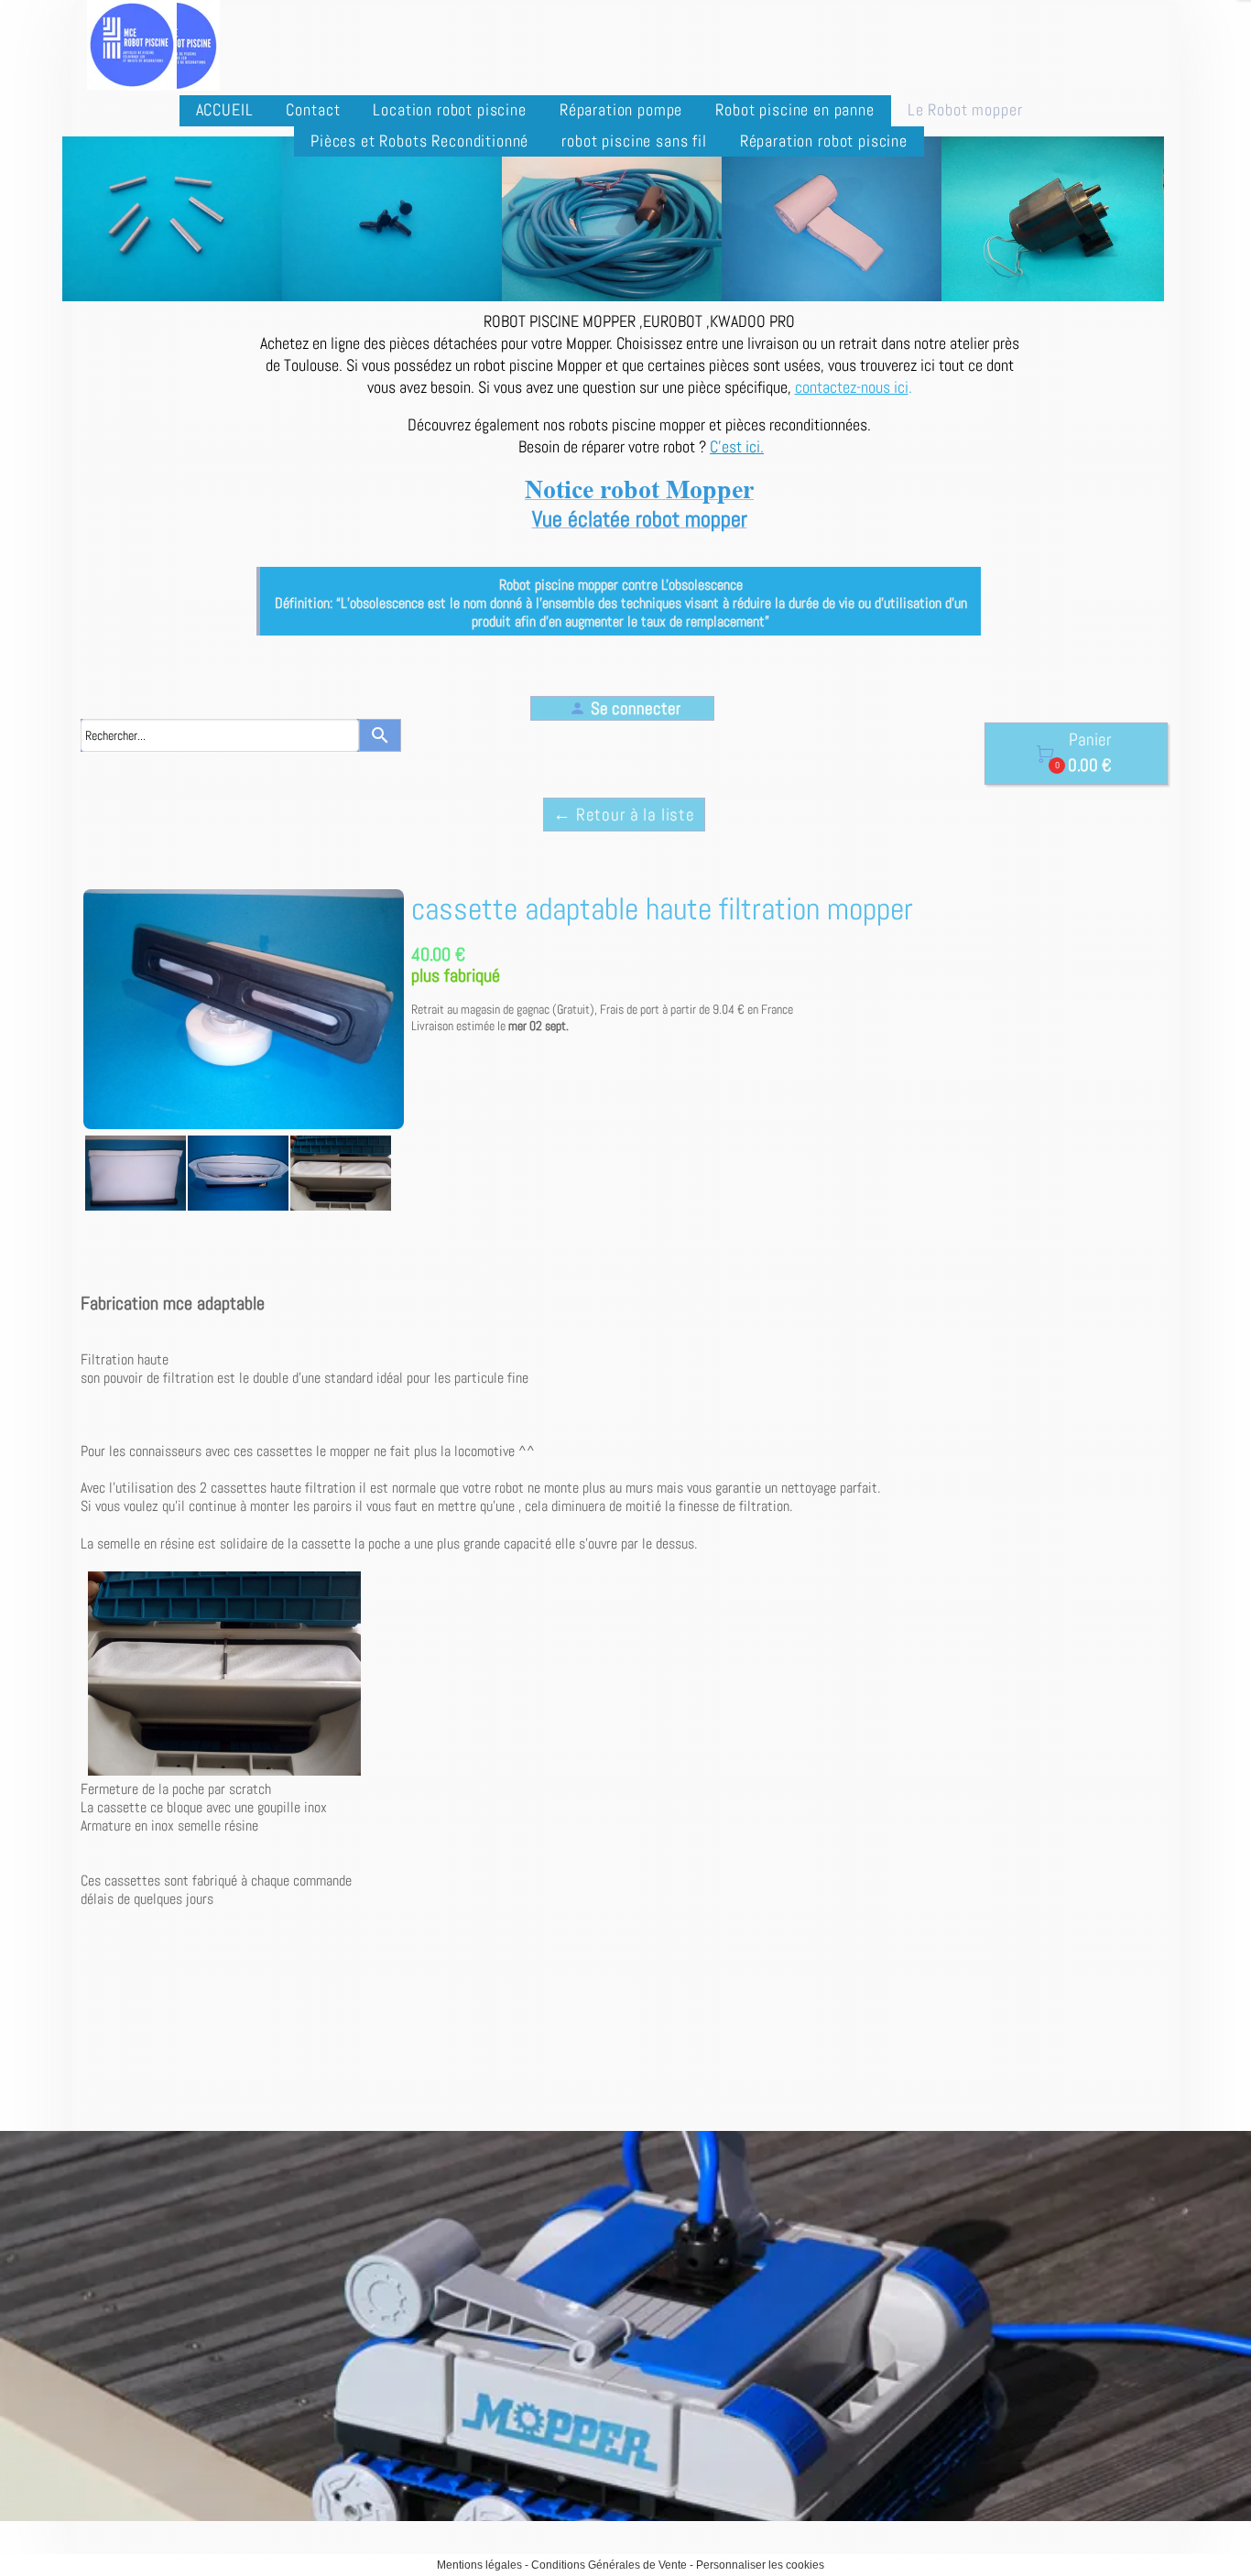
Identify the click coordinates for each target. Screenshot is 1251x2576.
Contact (313, 109)
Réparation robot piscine (824, 141)
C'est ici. (737, 446)
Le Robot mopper (965, 109)
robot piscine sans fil (634, 141)
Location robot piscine (449, 109)
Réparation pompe (621, 109)
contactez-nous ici (852, 387)
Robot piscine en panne (794, 109)
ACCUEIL (225, 109)
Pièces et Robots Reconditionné (419, 141)
